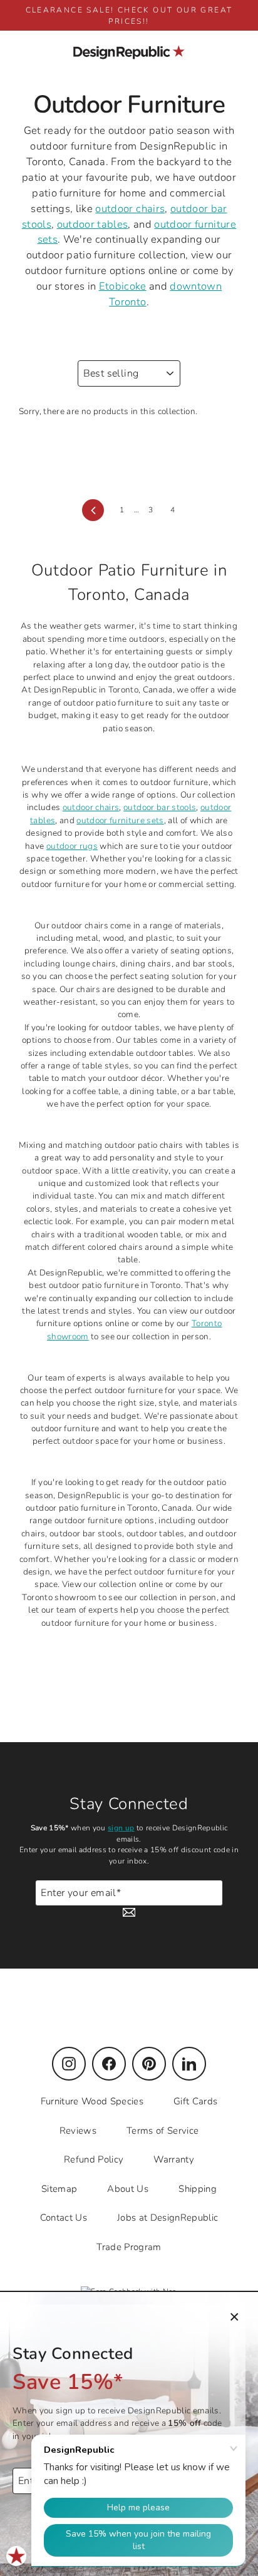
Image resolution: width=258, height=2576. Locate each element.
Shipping (198, 2189)
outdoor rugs (72, 846)
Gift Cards (195, 2101)
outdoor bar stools (160, 807)
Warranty (174, 2159)
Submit (209, 1899)
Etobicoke (123, 286)
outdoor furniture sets (120, 820)
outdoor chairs (130, 209)
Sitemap (59, 2189)
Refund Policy (94, 2159)
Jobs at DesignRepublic (168, 2218)
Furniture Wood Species (92, 2101)
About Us (128, 2189)
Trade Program (129, 2247)
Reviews (78, 2131)
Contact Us (64, 2218)
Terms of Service (163, 2131)
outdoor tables (93, 224)
